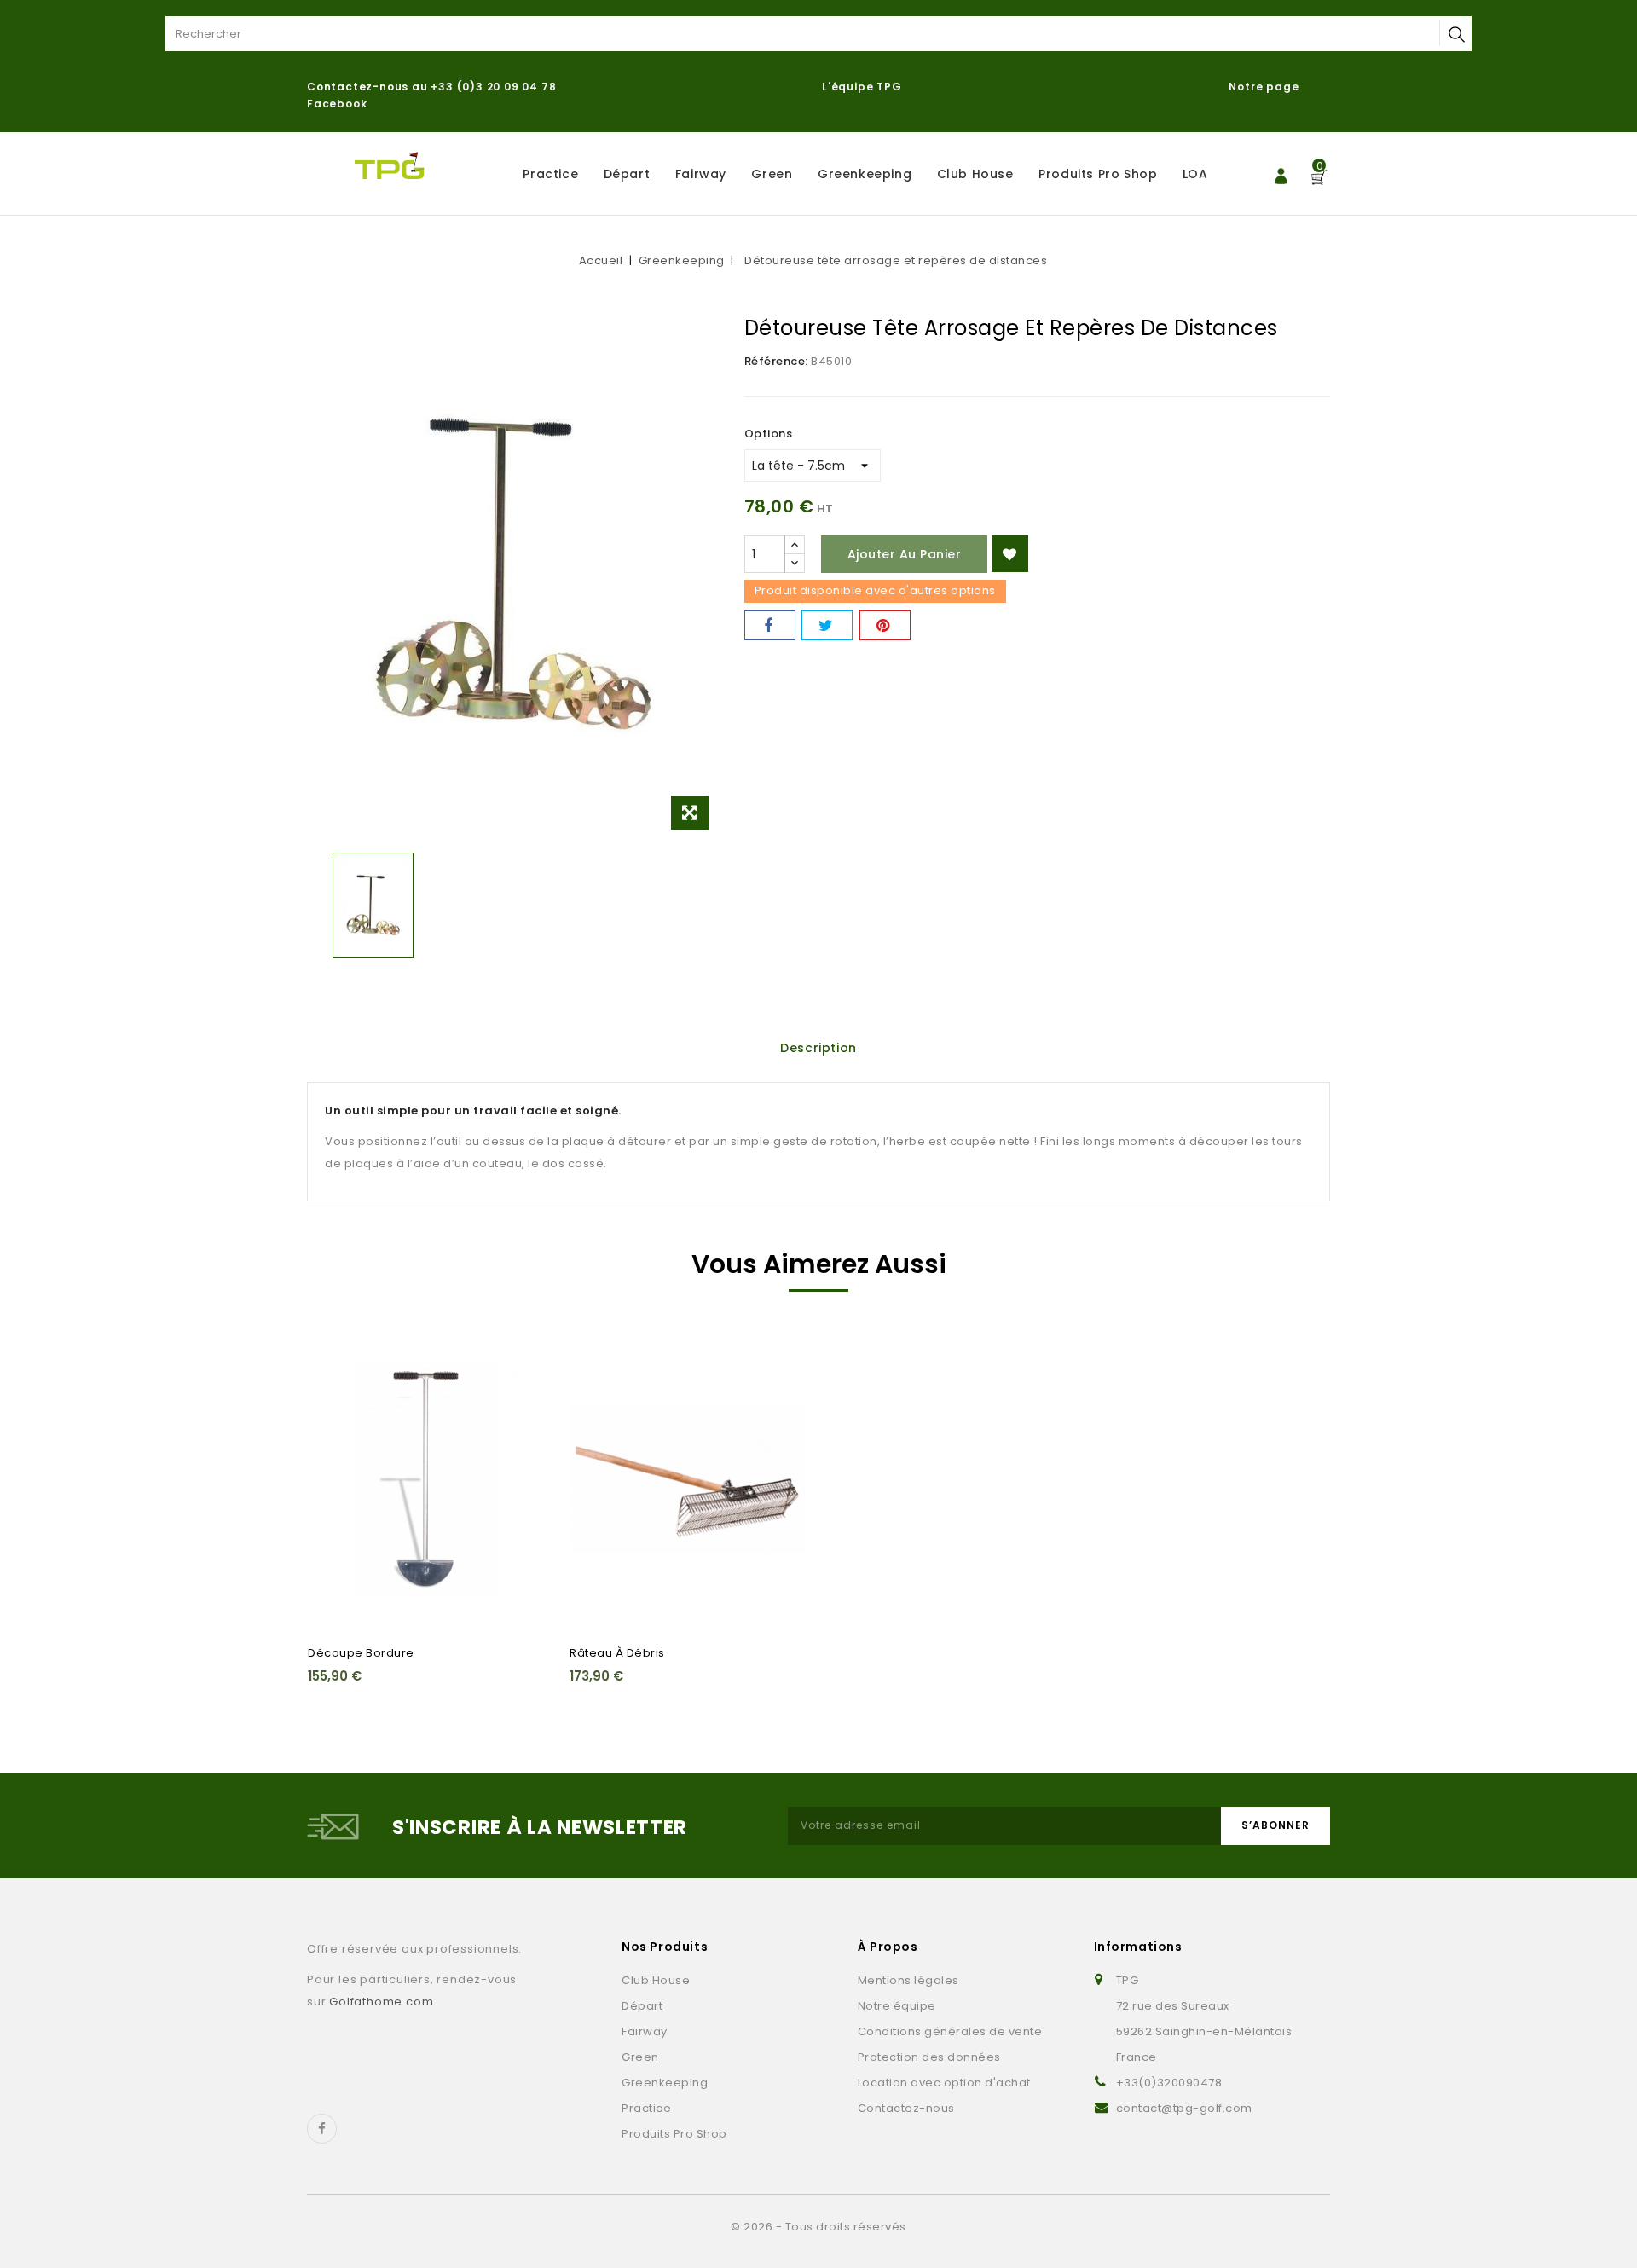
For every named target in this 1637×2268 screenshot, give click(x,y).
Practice (550, 174)
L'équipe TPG (862, 87)
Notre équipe (897, 2006)
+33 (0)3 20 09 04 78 (493, 87)
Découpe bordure (361, 1653)
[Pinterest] (885, 625)
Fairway (701, 174)
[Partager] (770, 625)
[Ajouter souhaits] (1010, 554)
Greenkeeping (865, 174)
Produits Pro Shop (1098, 174)
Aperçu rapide (331, 1382)
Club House (975, 174)
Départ (627, 174)
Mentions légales (908, 1980)
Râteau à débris (617, 1653)
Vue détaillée (331, 1415)
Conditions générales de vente (950, 2031)
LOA (1195, 174)
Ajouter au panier (905, 554)
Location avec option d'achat (944, 2083)
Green (772, 174)
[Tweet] (827, 625)
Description (818, 1048)
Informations (1138, 1947)
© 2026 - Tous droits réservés (818, 2227)
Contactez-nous (906, 2108)
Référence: (776, 361)
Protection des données (929, 2057)
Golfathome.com (381, 2002)
